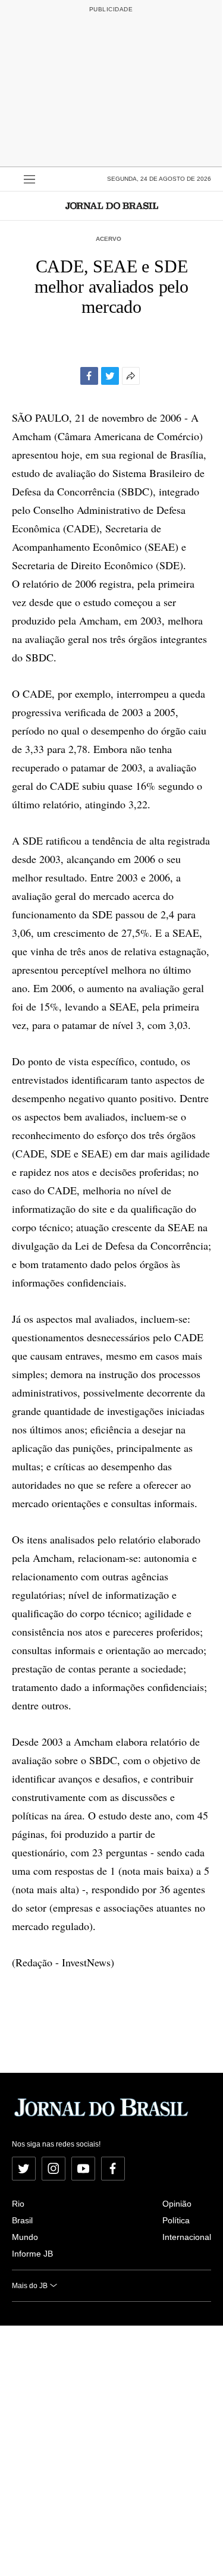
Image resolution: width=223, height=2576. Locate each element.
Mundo (25, 2237)
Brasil (22, 2220)
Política (176, 2220)
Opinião (177, 2204)
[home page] (112, 205)
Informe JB (32, 2254)
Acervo (109, 239)
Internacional (187, 2237)
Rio (18, 2204)
